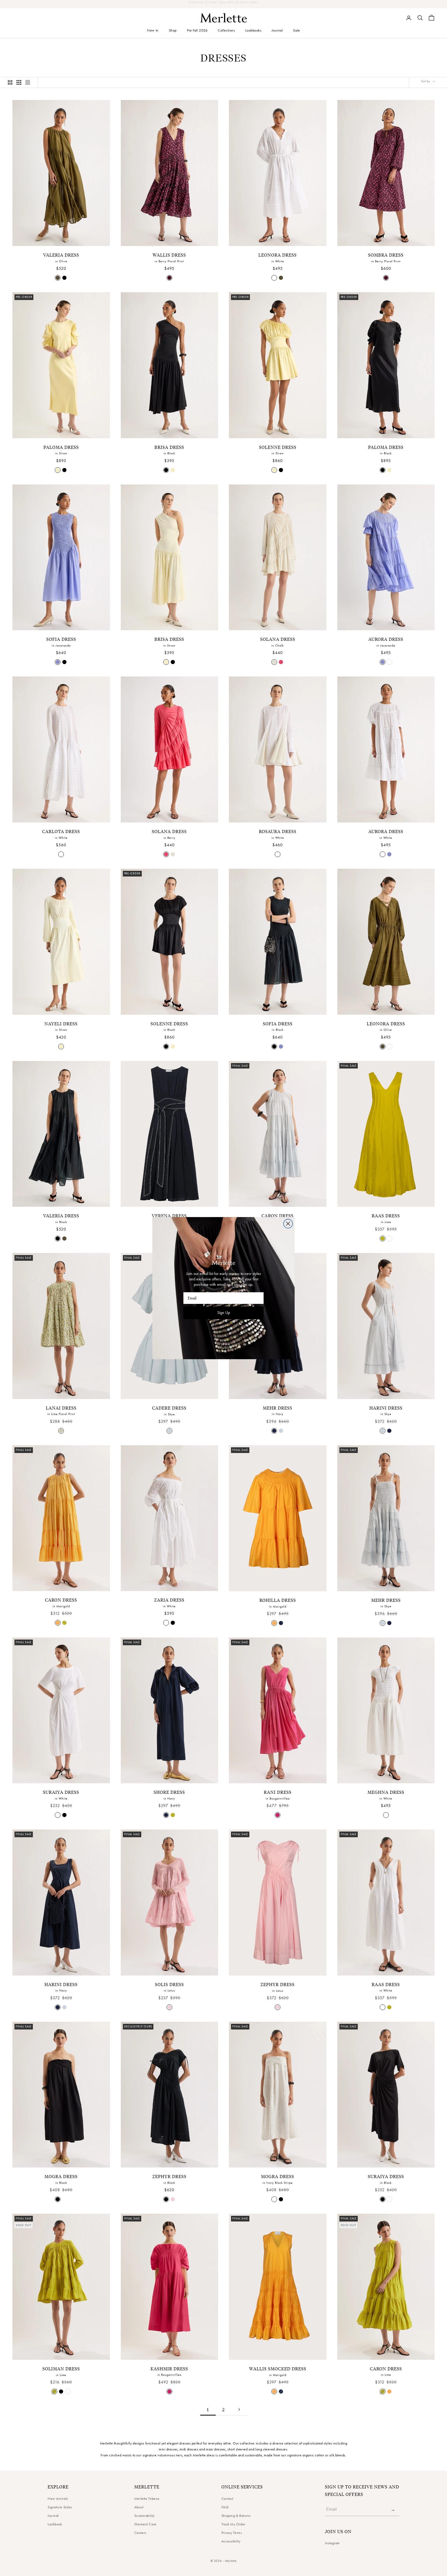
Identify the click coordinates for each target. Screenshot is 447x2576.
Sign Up (224, 1313)
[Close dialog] (288, 1224)
